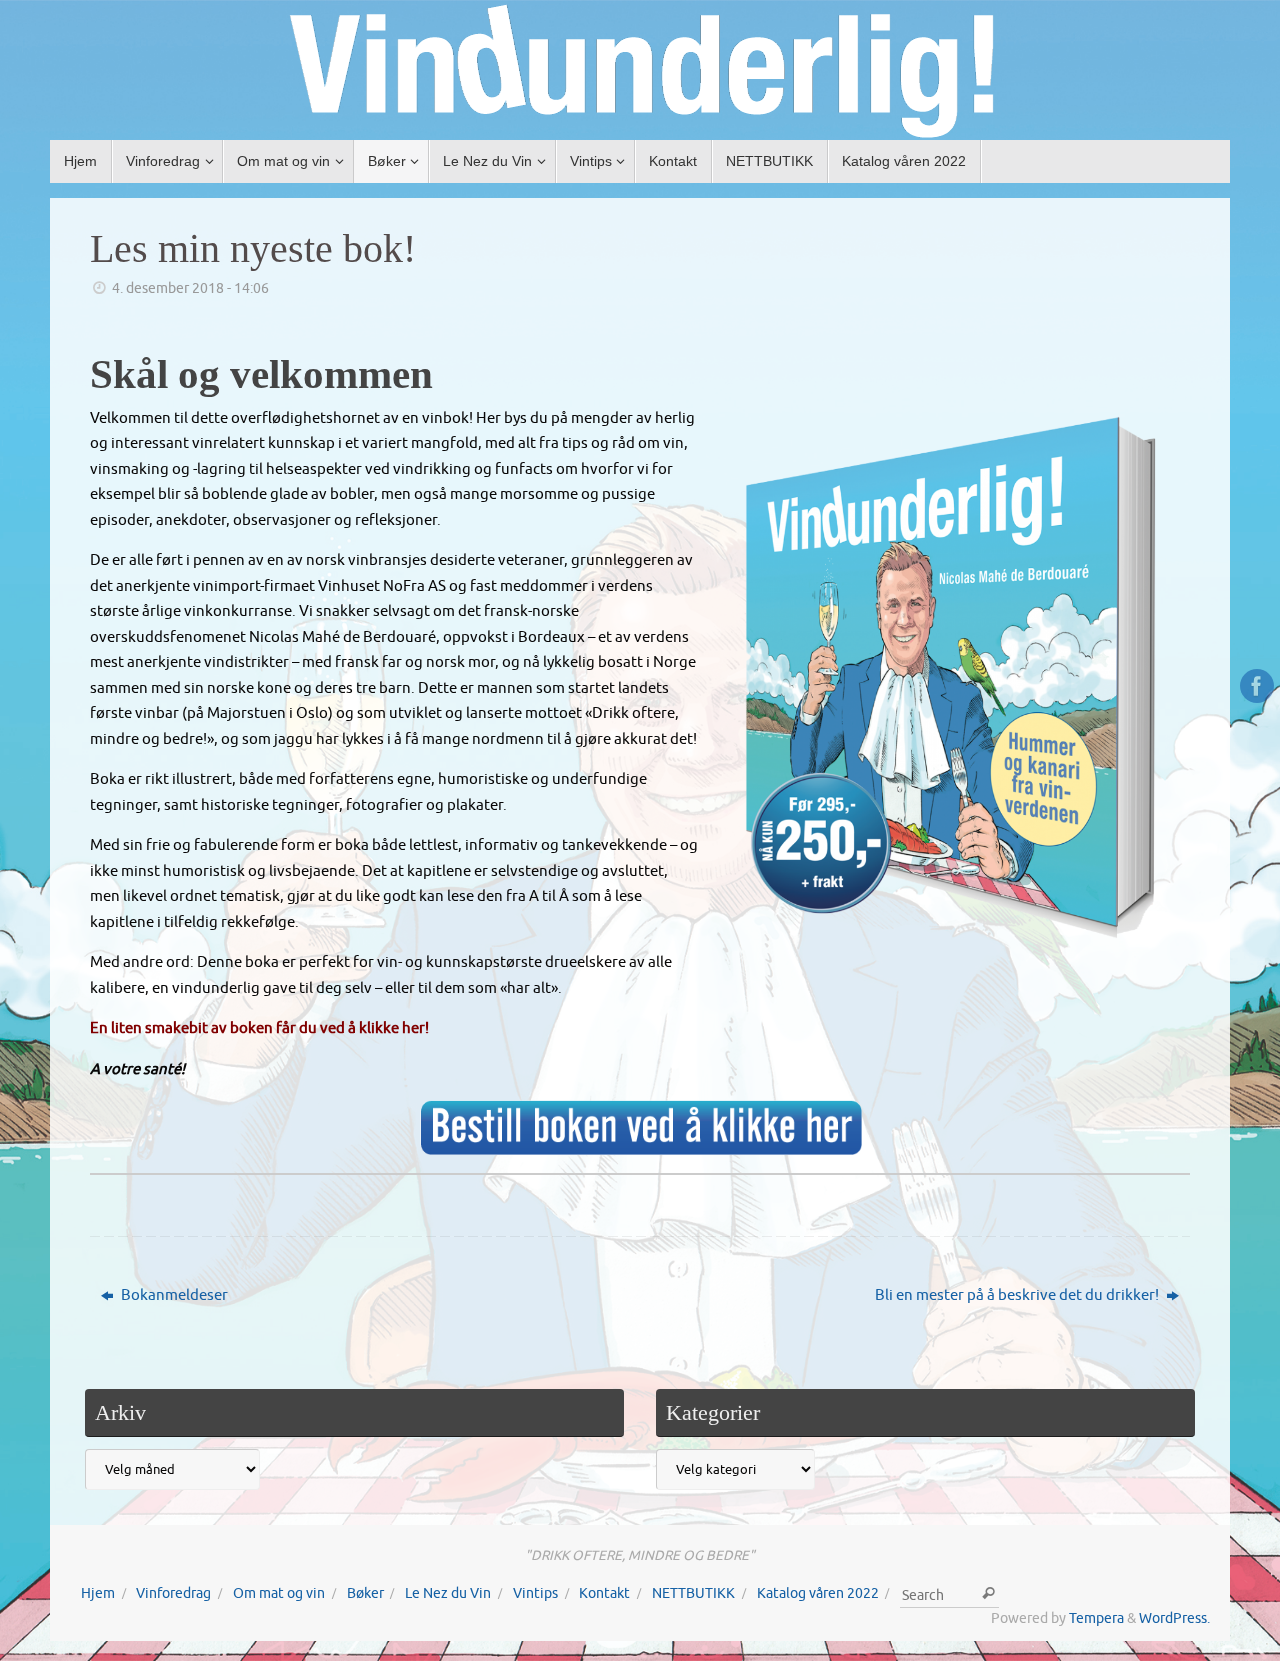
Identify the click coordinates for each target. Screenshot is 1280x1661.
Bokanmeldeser (173, 1295)
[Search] (988, 1594)
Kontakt (604, 1593)
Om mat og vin (279, 1593)
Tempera (1096, 1618)
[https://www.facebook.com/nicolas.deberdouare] (1257, 686)
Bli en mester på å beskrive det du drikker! (1018, 1295)
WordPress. (1174, 1618)
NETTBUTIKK (693, 1593)
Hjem (98, 1593)
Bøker (365, 1593)
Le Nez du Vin (448, 1593)
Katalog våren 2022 (818, 1593)
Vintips (535, 1593)
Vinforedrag (173, 1593)
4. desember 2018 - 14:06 (190, 288)
